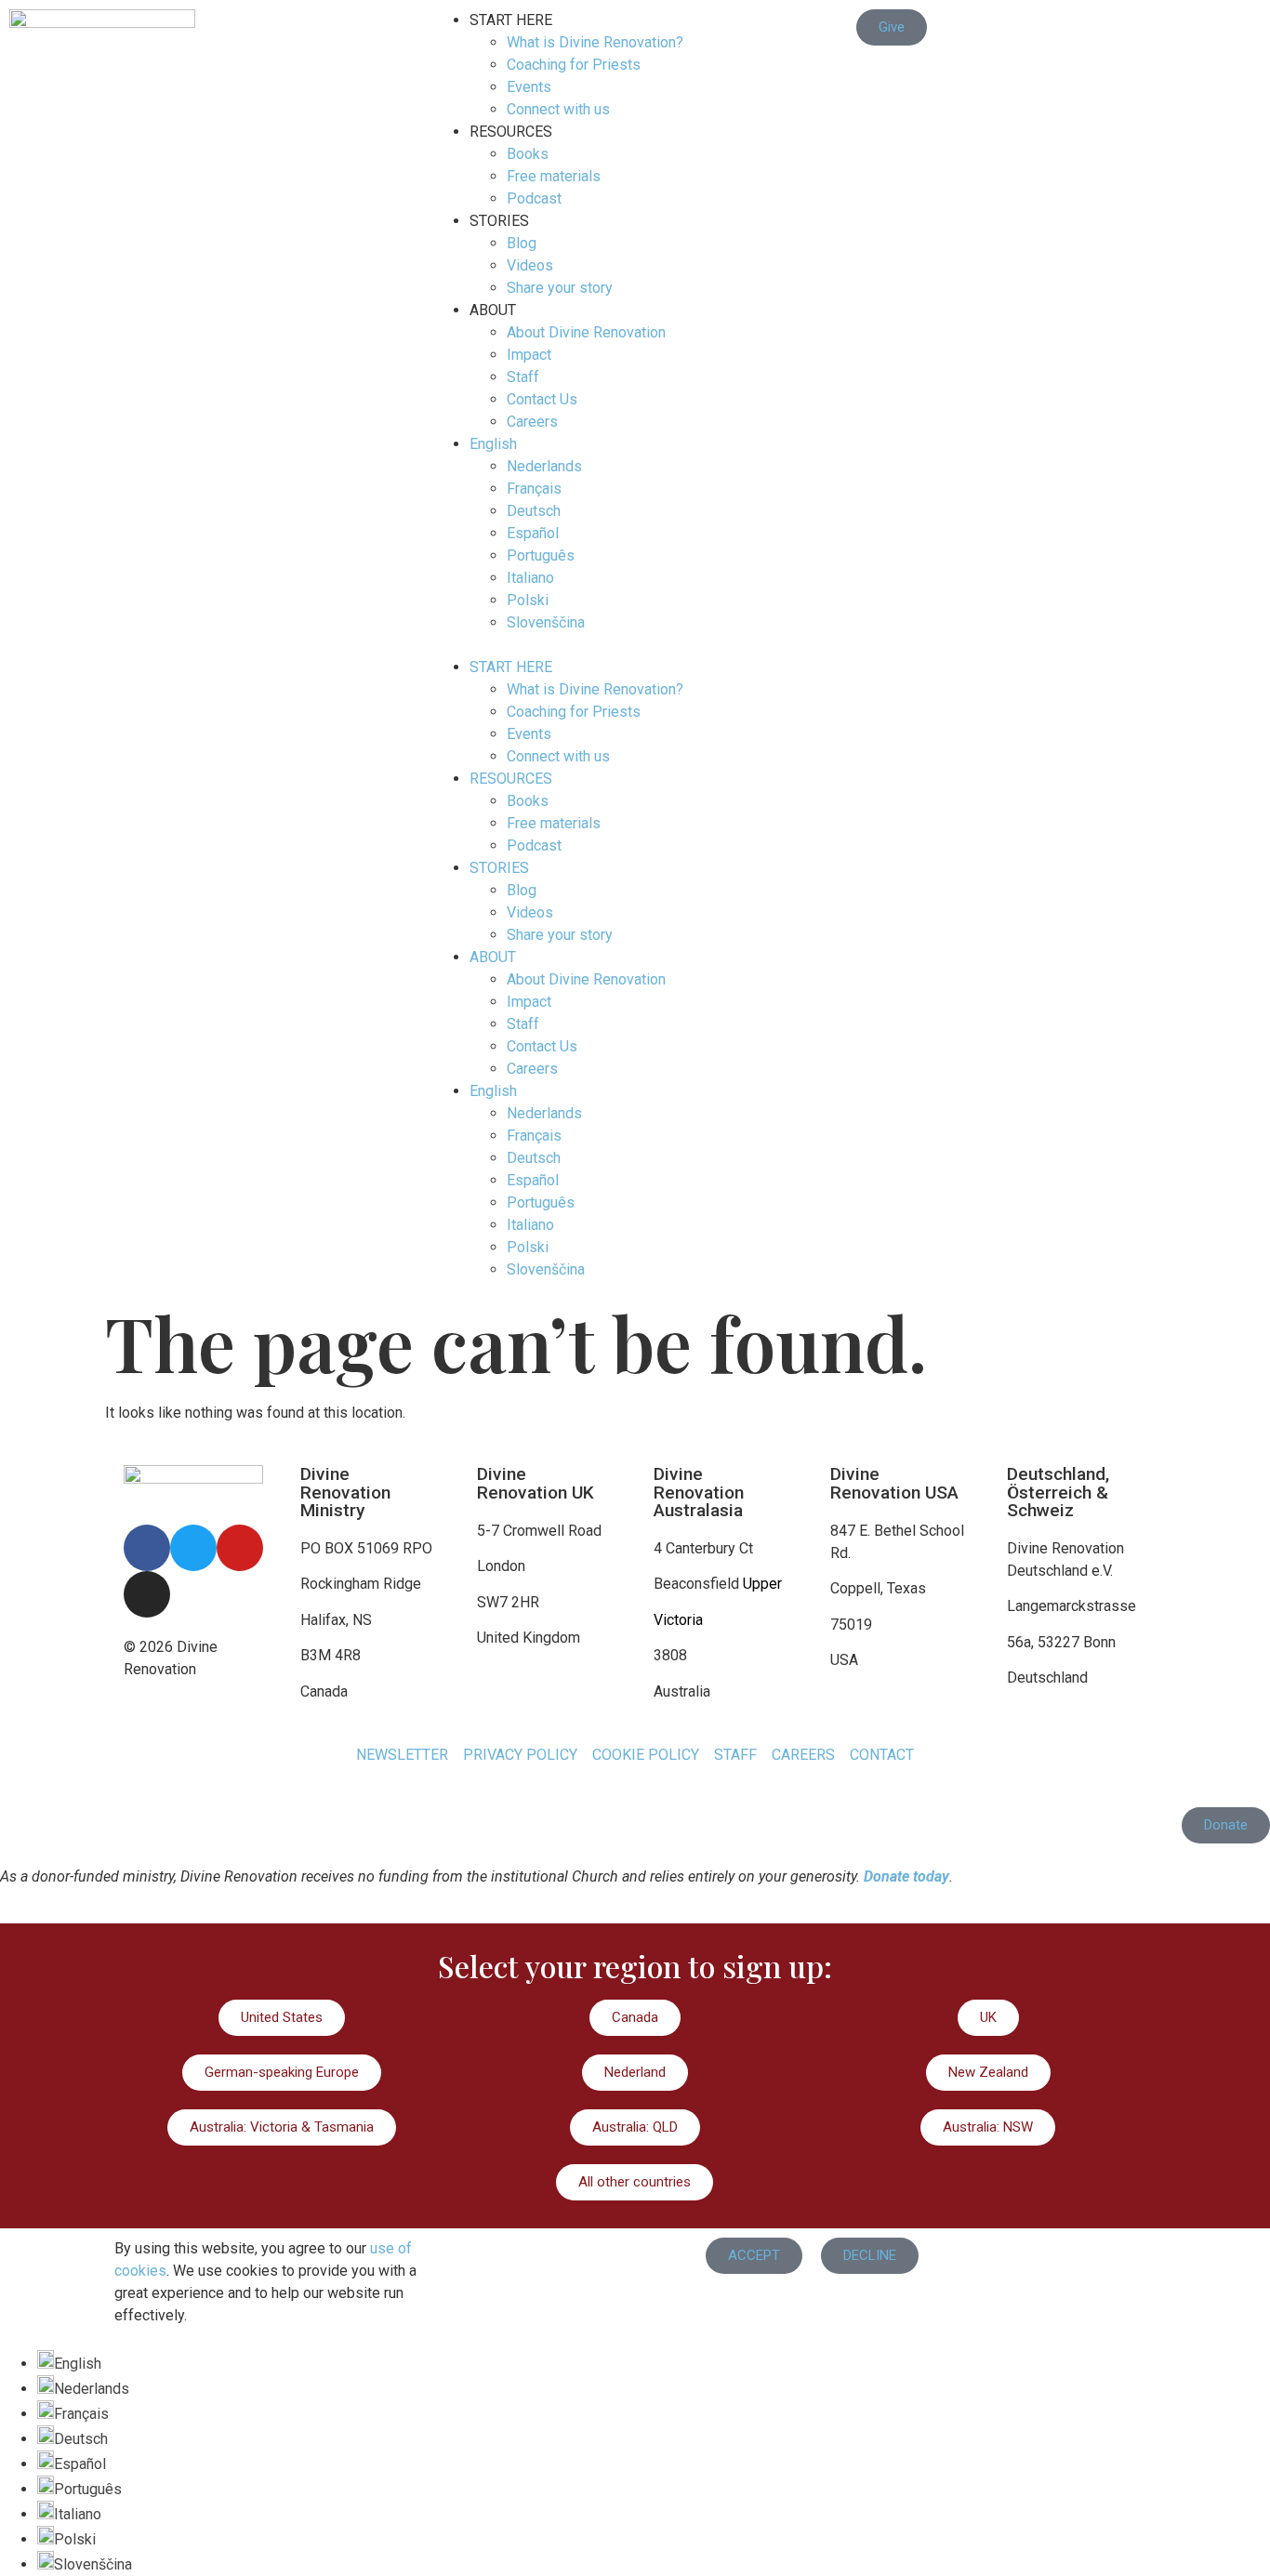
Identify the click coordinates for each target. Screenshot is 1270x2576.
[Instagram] (147, 1594)
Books (528, 154)
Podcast (534, 198)
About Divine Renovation (586, 332)
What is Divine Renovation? (595, 42)
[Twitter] (193, 1548)
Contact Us (542, 399)
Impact (529, 355)
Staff (523, 377)
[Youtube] (240, 1548)
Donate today (906, 1876)
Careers (532, 422)
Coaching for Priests (574, 65)
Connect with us (558, 109)
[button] (635, 645)
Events (529, 87)
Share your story (560, 288)
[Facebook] (147, 1548)
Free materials (554, 176)
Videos (530, 265)
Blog (522, 243)
